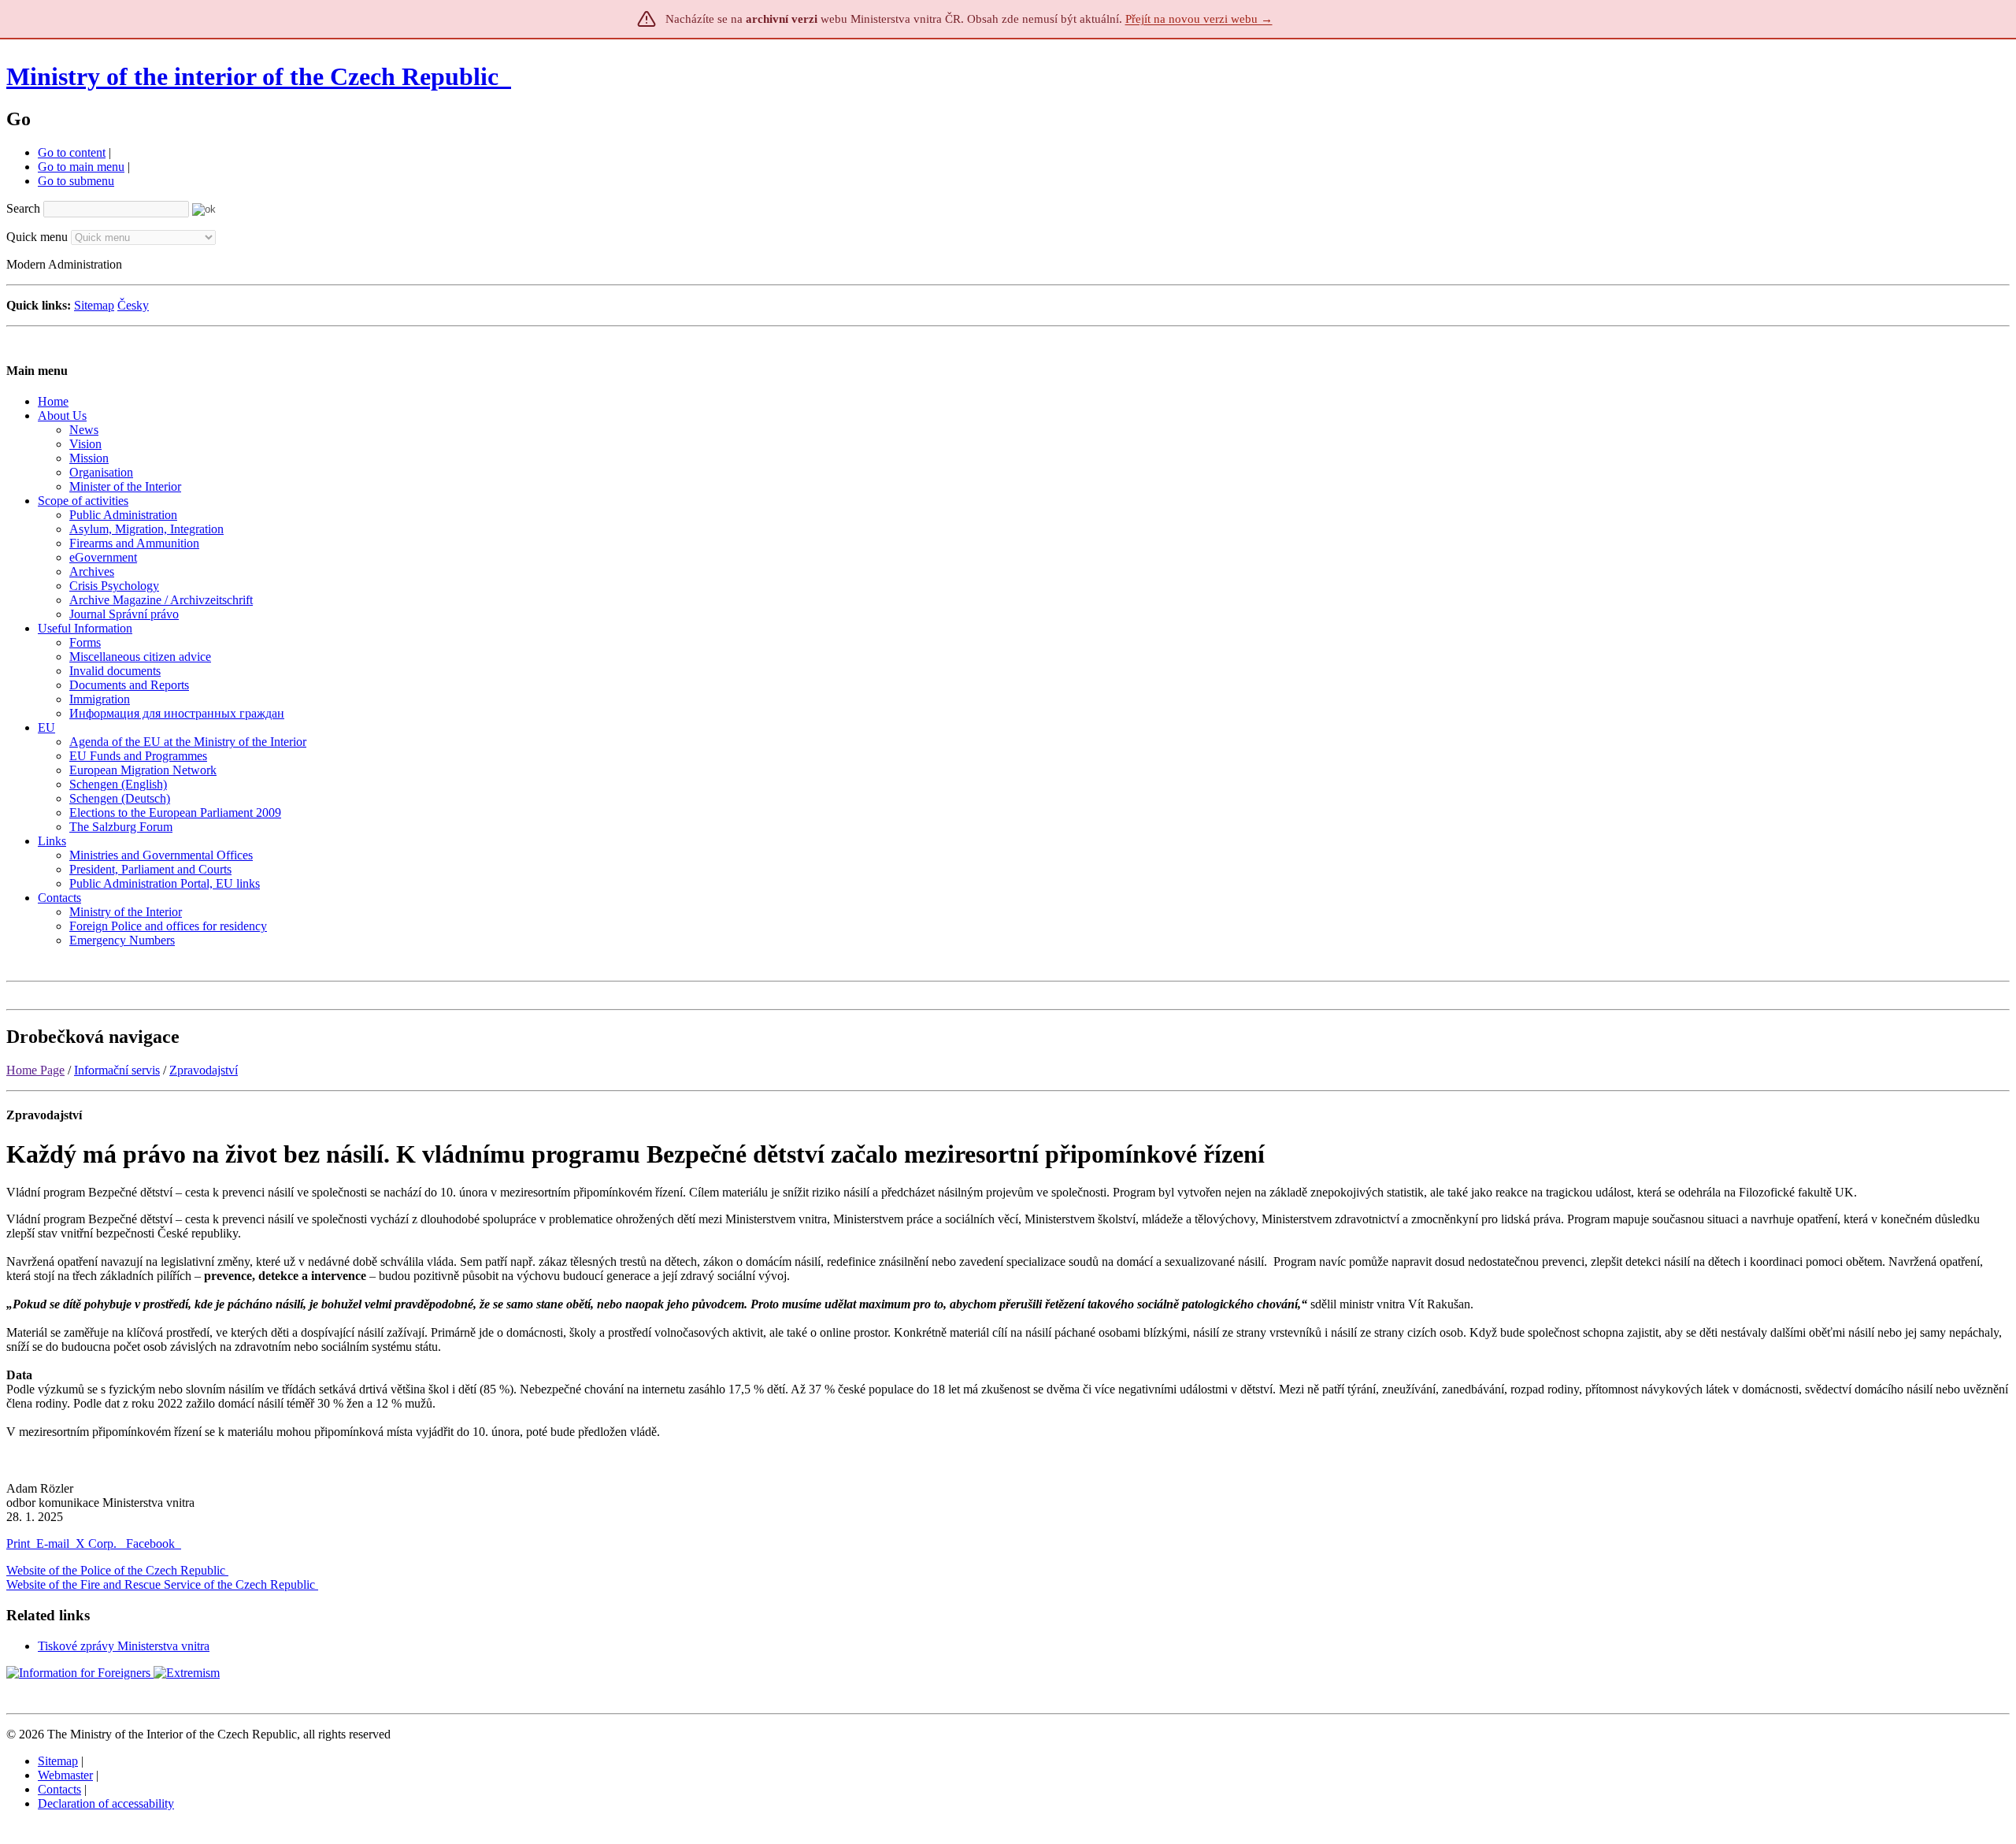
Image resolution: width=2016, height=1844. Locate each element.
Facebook (152, 1543)
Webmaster (65, 1775)
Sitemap (94, 305)
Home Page (35, 1070)
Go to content (72, 152)
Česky (133, 305)
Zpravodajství (204, 1070)
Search (23, 208)
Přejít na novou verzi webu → (1199, 19)
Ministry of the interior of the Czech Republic (252, 76)
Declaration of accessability (106, 1803)
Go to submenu (76, 181)
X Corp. (98, 1543)
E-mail (53, 1543)
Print (18, 1543)
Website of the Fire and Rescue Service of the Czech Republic (161, 1584)
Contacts (59, 1789)
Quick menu (37, 237)
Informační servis (117, 1070)
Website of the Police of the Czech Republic (116, 1570)
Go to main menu (81, 167)
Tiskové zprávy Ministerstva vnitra (124, 1646)
